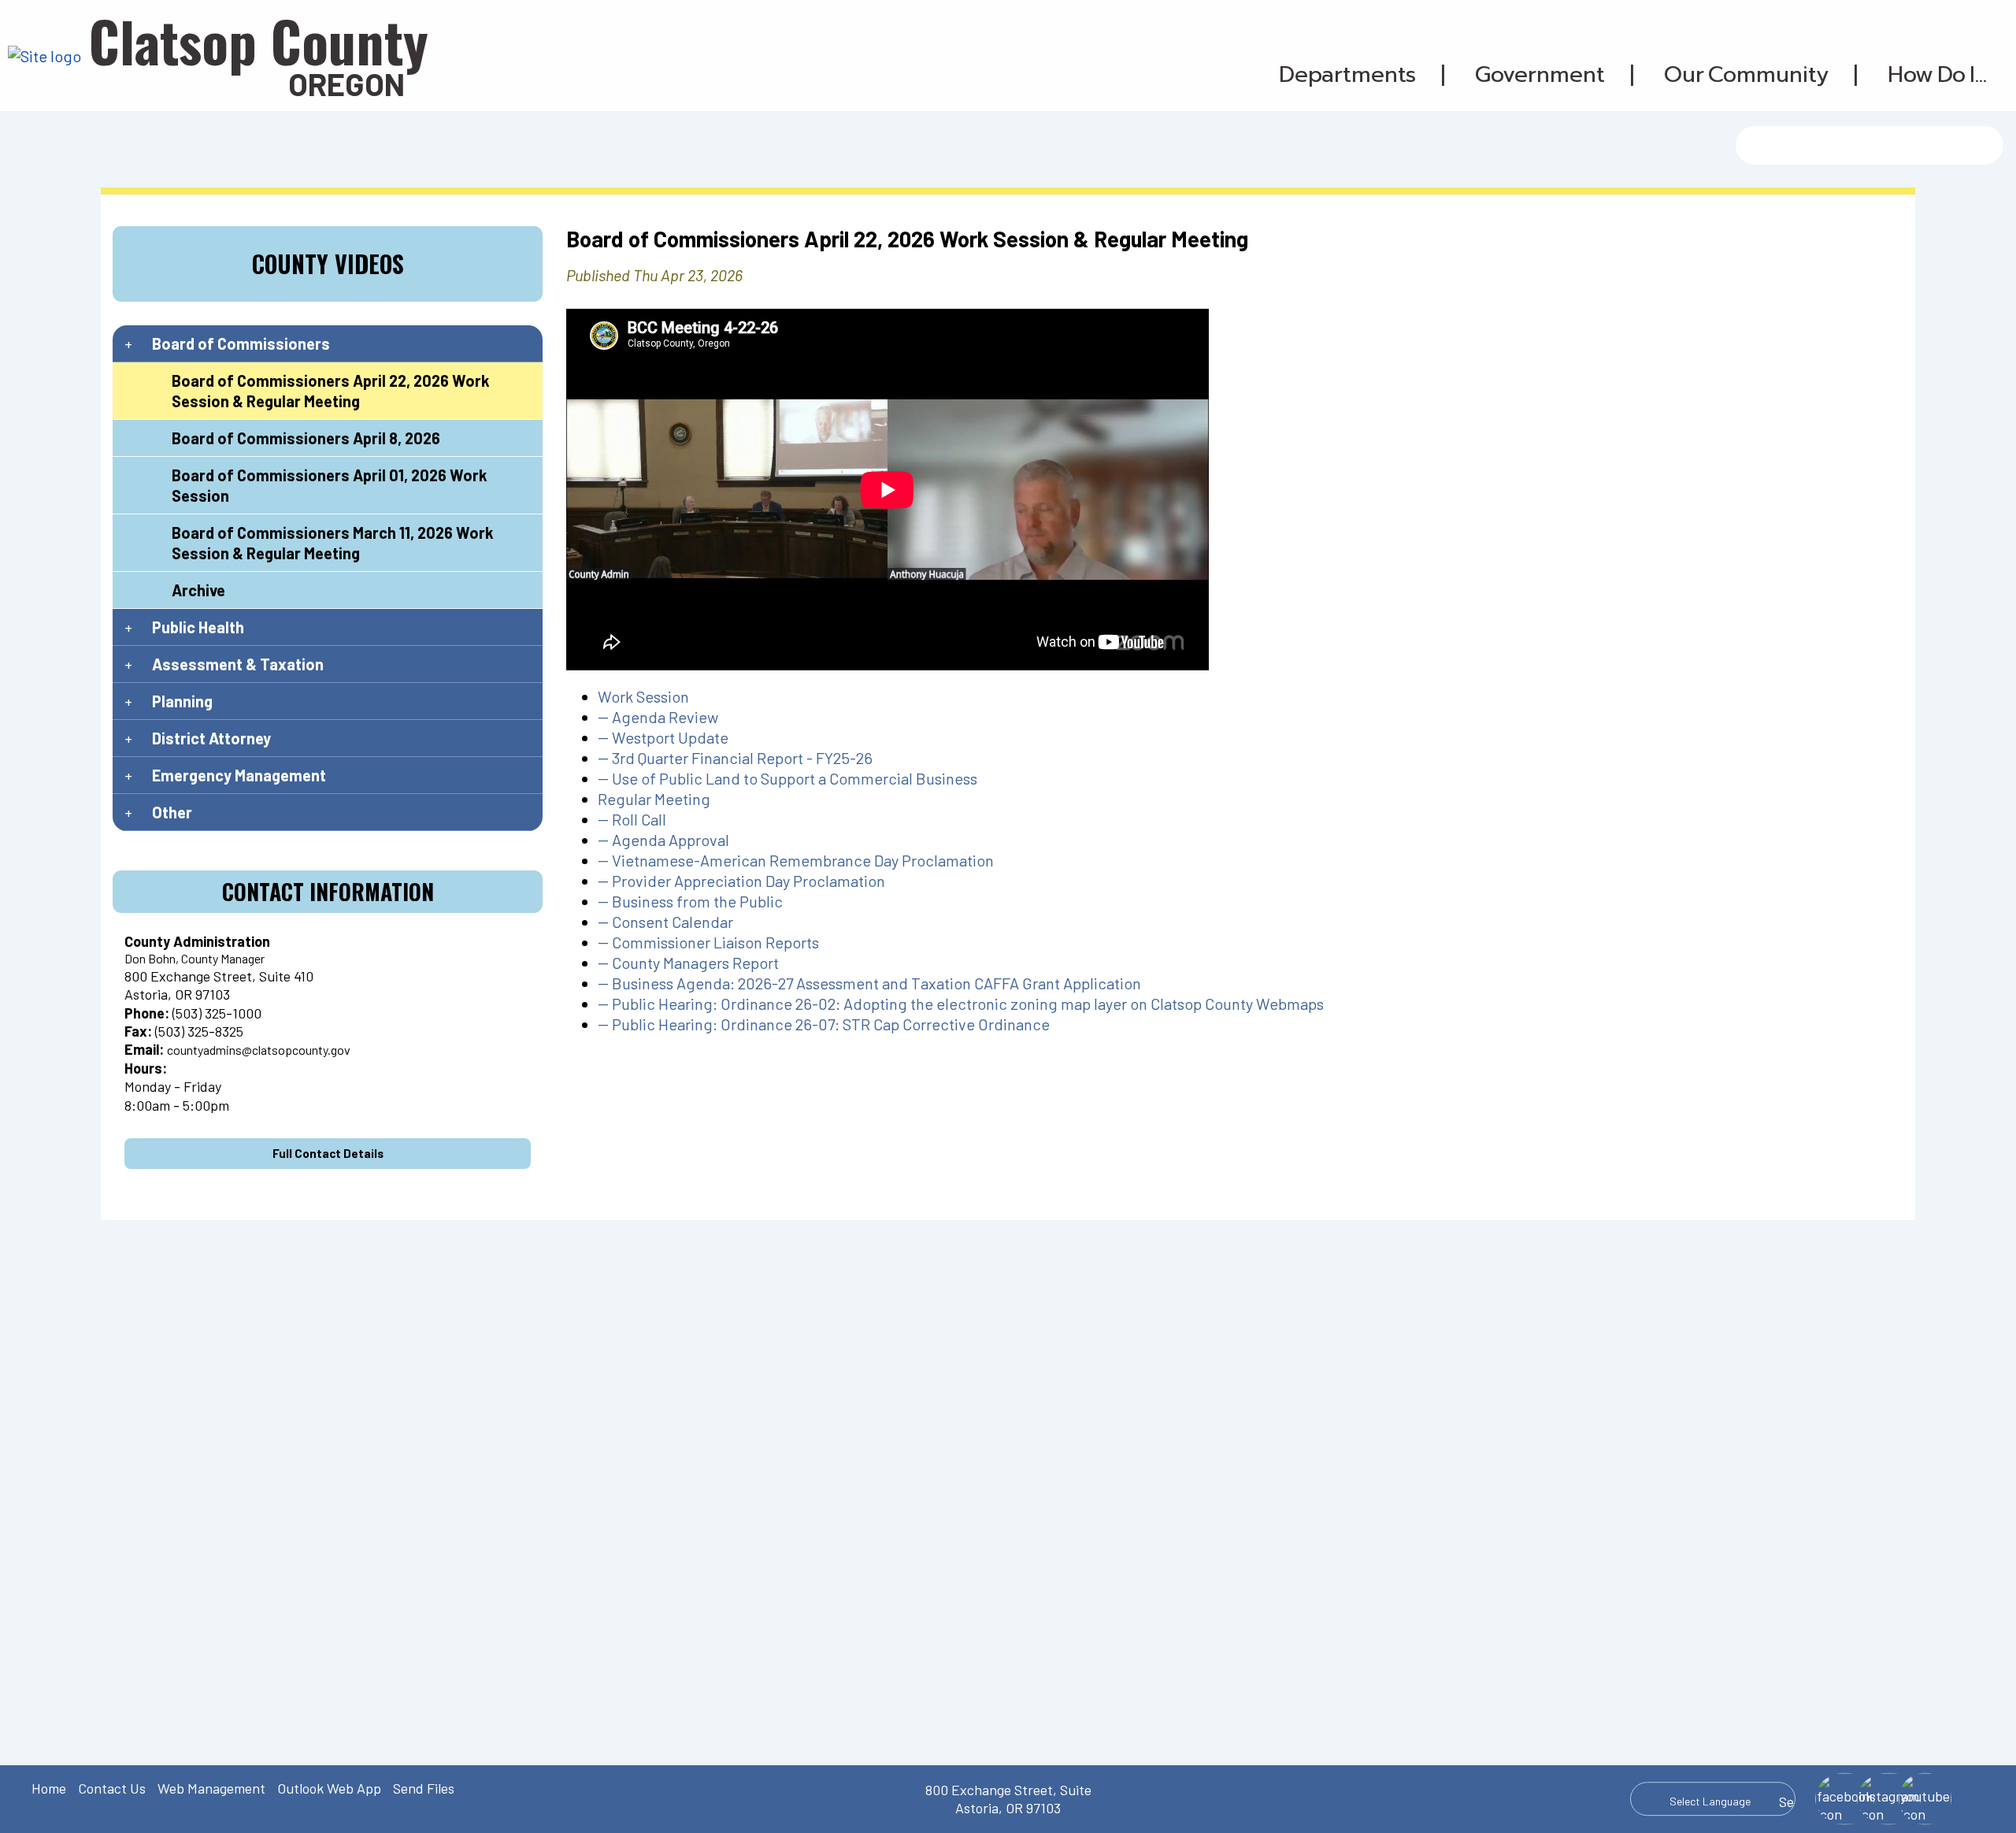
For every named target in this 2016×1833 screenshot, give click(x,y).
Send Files (424, 1788)
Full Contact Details (328, 1153)
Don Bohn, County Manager (195, 958)
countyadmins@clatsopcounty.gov (259, 1050)
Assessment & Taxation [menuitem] (238, 664)
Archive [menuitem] (198, 590)
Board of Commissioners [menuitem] (241, 343)
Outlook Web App (329, 1788)
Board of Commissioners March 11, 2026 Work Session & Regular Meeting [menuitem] (333, 543)
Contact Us (112, 1788)
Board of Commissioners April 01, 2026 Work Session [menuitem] (330, 485)
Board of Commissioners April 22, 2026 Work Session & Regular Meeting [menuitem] (331, 391)
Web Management (211, 1788)
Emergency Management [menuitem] (239, 775)
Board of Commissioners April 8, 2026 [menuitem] (306, 438)
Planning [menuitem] (182, 701)
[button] (1347, 75)
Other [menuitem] (172, 812)
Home (49, 1788)
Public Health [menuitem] (198, 627)
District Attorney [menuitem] (211, 738)
